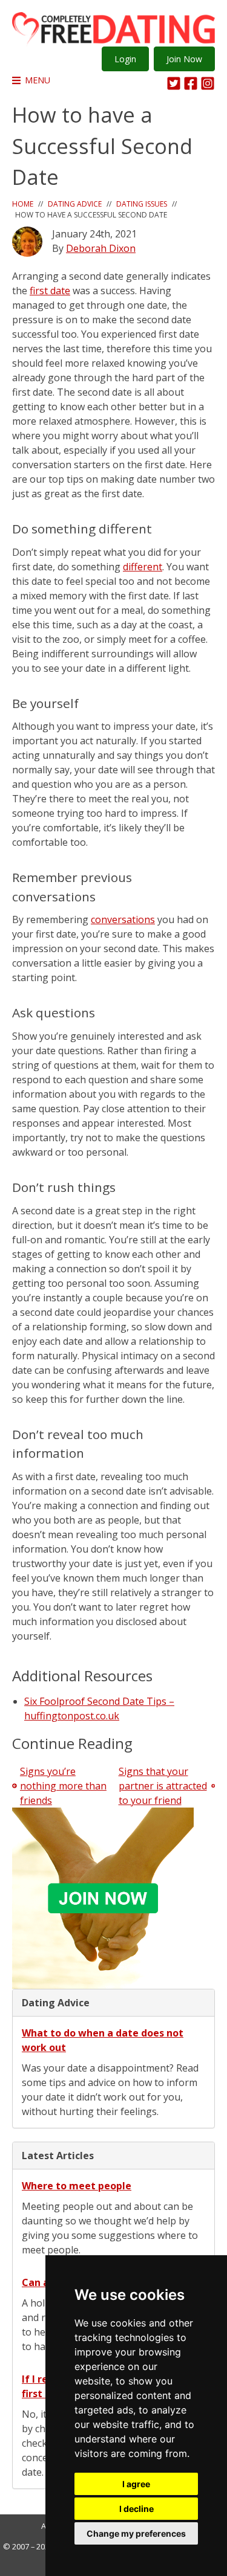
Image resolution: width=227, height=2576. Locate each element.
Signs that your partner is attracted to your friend (163, 1786)
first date (50, 291)
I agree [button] (136, 2484)
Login (125, 59)
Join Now (184, 59)
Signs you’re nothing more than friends (63, 1786)
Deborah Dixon (101, 248)
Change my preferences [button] (136, 2533)
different (143, 567)
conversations (123, 919)
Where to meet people (77, 2186)
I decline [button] (137, 2509)
